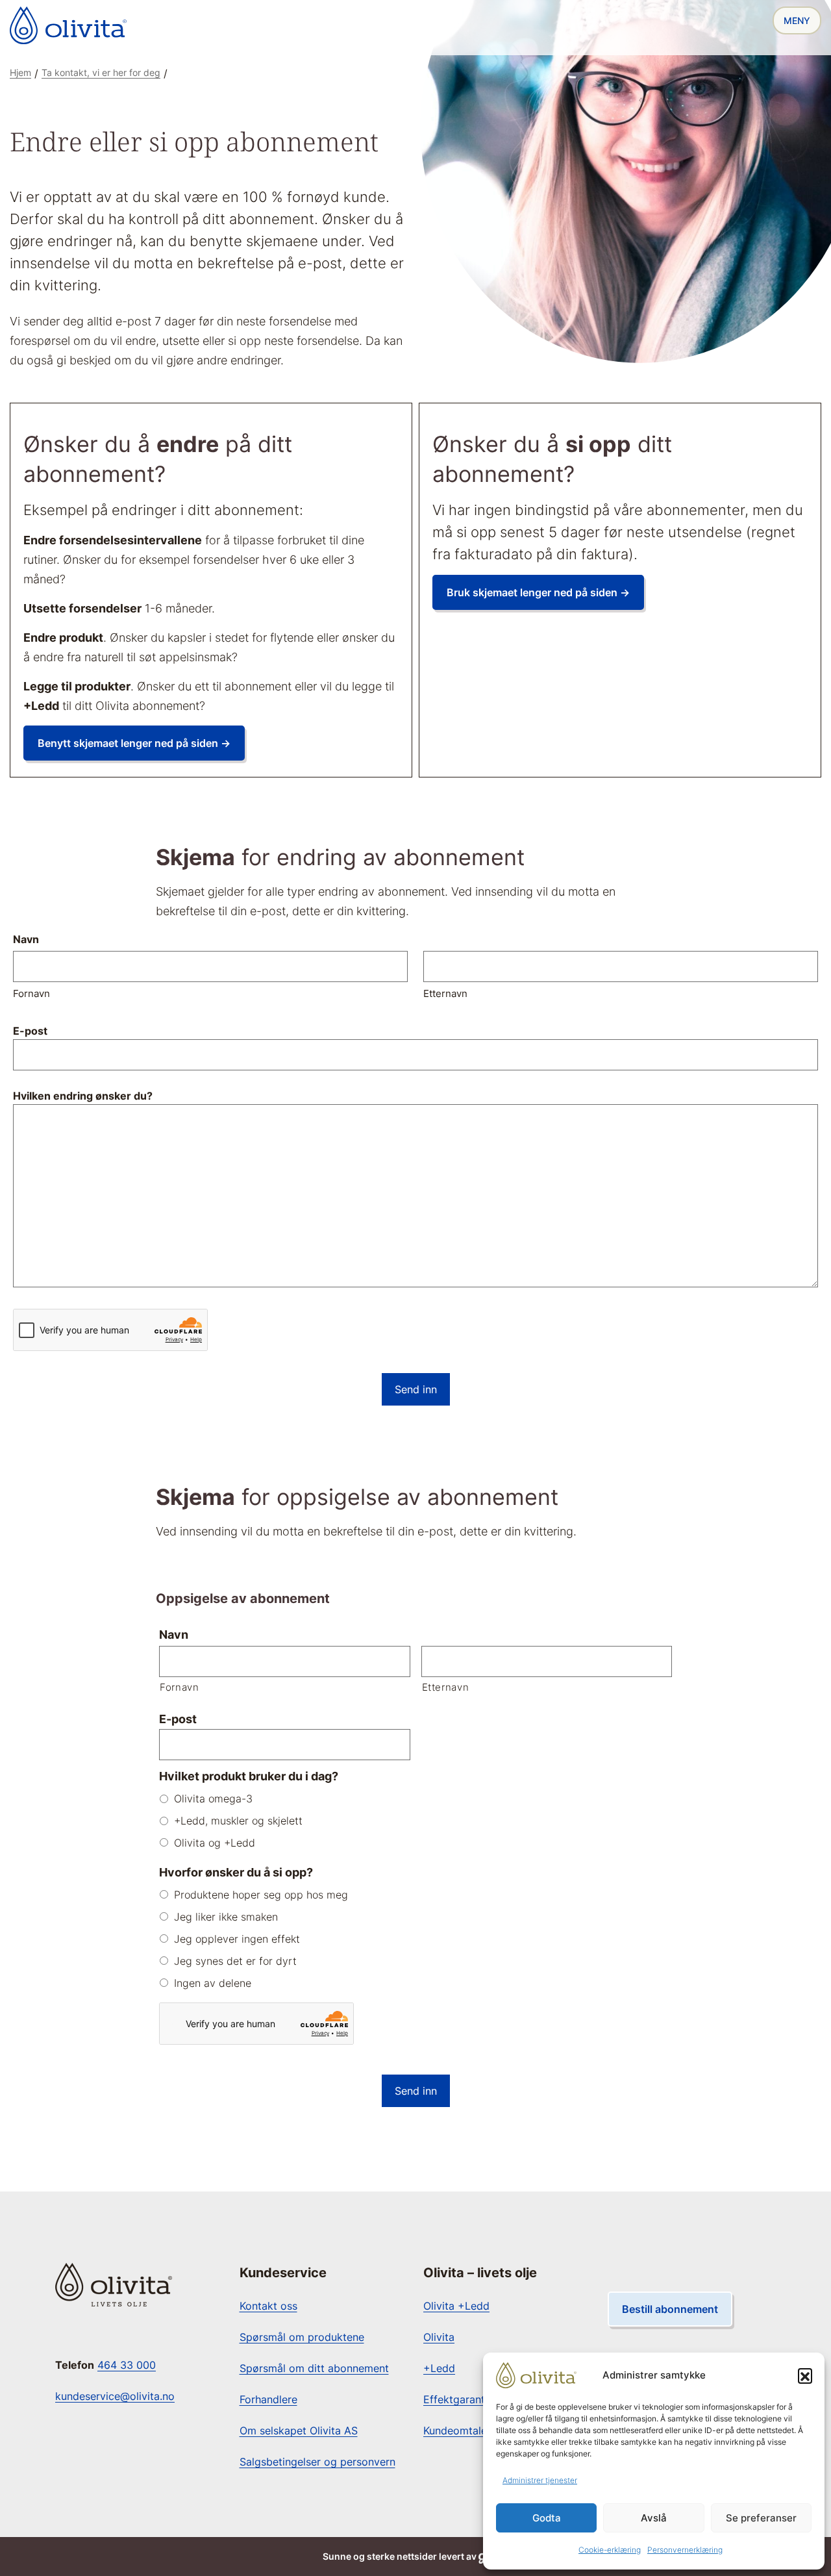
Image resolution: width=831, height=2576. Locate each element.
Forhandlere (268, 2399)
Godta (547, 2518)
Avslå (654, 2518)
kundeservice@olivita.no (115, 2396)
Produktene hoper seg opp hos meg (261, 1895)
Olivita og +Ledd (215, 1843)
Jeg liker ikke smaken (226, 1917)
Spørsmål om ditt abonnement (314, 2368)
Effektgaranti (455, 2399)
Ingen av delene (213, 1983)
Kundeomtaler (457, 2431)
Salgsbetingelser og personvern (317, 2462)
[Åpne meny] (797, 20)
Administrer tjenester (540, 2480)
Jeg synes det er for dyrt (235, 1961)
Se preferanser (761, 2518)
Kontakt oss (268, 2306)
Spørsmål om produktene (302, 2337)
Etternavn (445, 993)
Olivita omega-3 (213, 1799)
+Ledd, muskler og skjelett (238, 1821)
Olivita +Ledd (456, 2306)
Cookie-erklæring (610, 2550)
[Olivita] (68, 25)
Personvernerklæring (685, 2550)
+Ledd (439, 2368)
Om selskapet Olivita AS (299, 2431)
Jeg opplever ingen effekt (237, 1939)
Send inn (416, 1389)
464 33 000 (127, 2365)
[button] (805, 2375)
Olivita (439, 2337)
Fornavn (31, 993)
